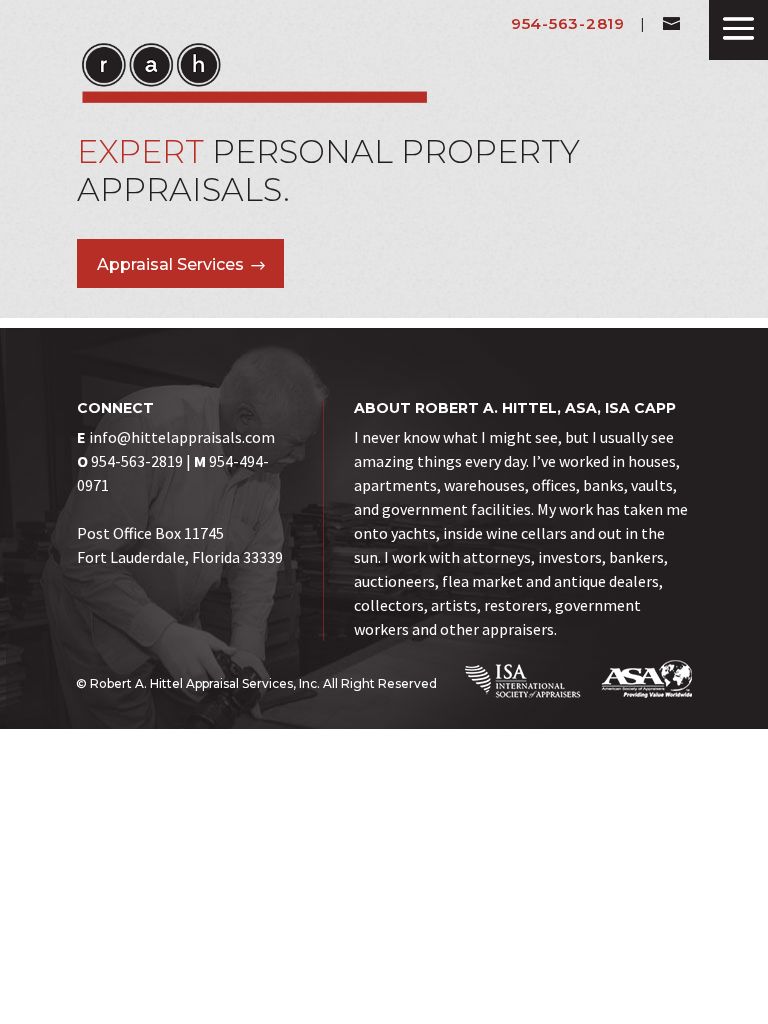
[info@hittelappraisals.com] (671, 24)
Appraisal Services (170, 264)
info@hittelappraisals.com (182, 437)
